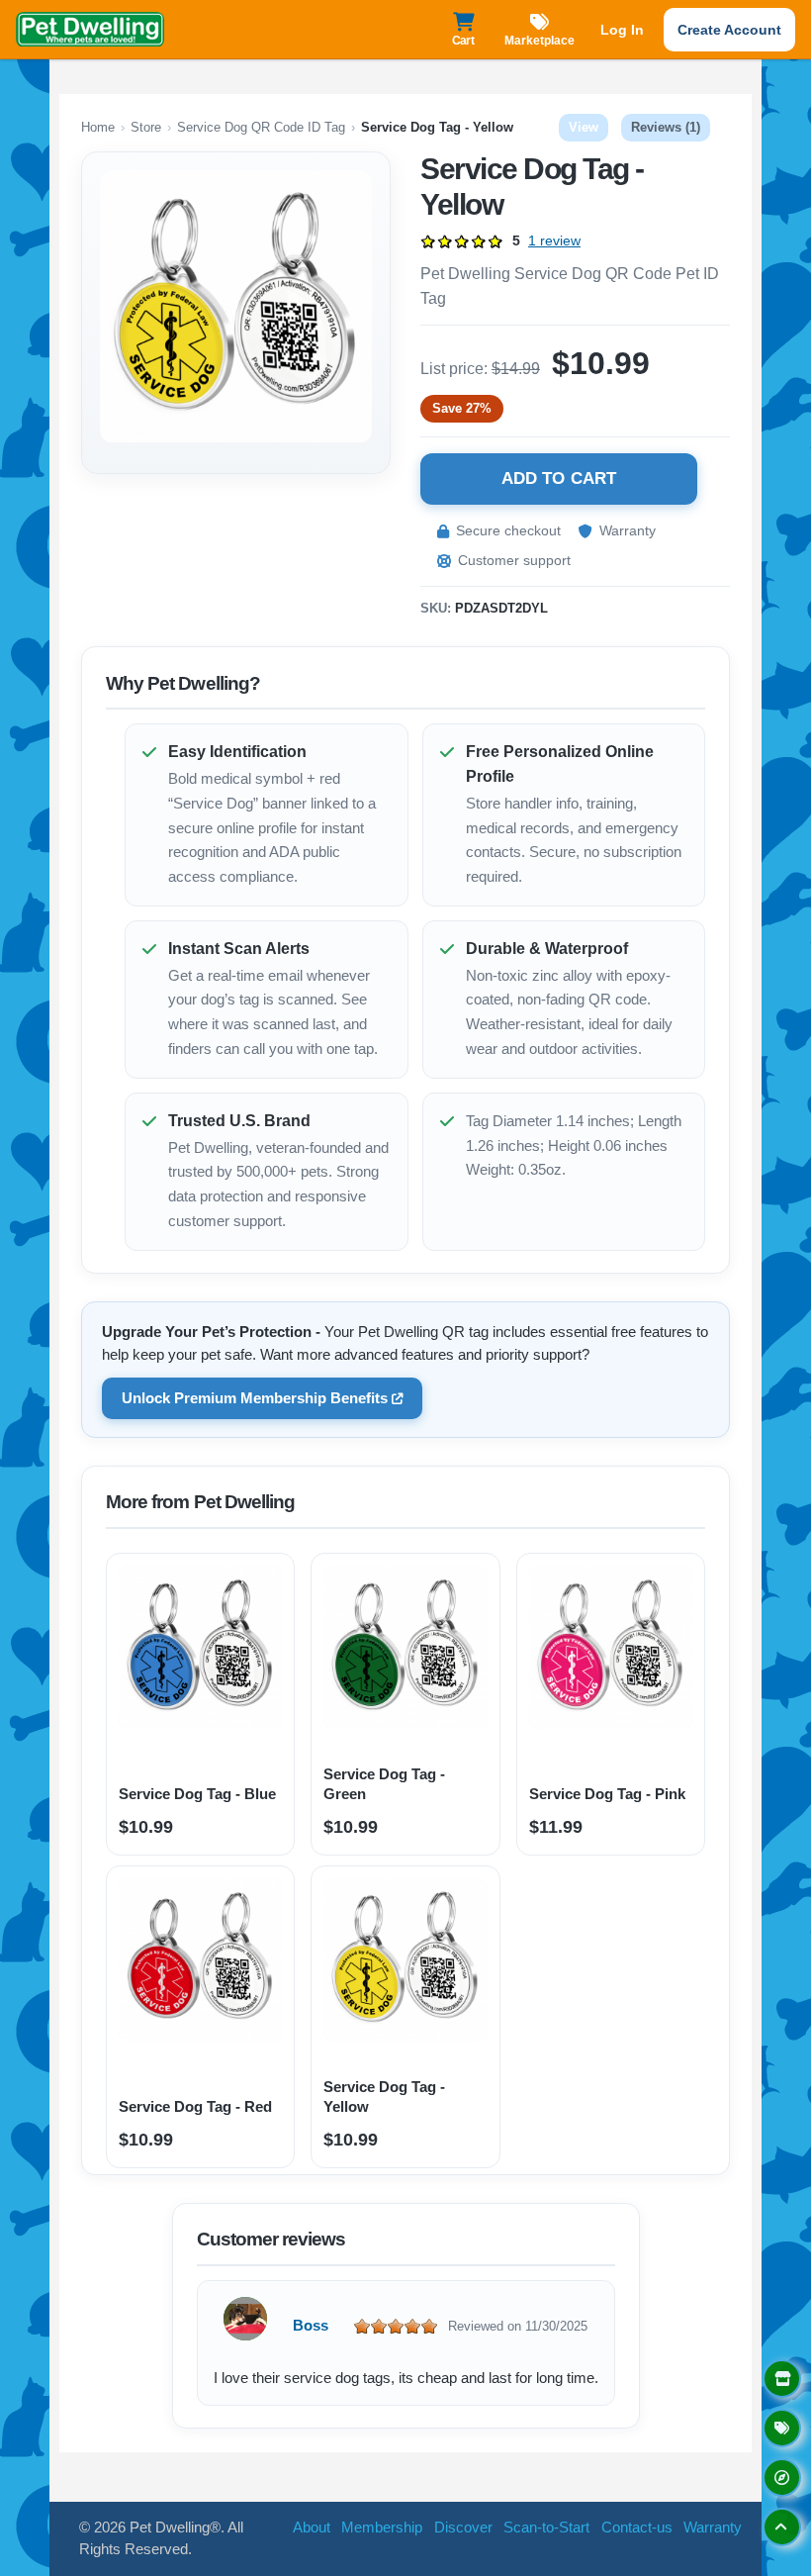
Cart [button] (463, 41)
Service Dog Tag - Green (384, 1784)
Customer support (514, 560)
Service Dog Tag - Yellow (384, 2097)
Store (146, 127)
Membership (382, 2527)
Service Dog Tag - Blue (197, 1794)
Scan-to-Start (546, 2527)
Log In (622, 30)
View (588, 127)
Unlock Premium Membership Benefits (255, 1398)
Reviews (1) (666, 127)
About (312, 2527)
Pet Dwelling (90, 30)
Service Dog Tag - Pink (607, 1794)
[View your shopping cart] (463, 21)
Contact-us (637, 2527)
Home (98, 127)
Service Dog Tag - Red (195, 2106)
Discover (463, 2527)
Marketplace (540, 41)
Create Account (729, 30)
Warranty (628, 530)
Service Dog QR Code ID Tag (261, 127)
